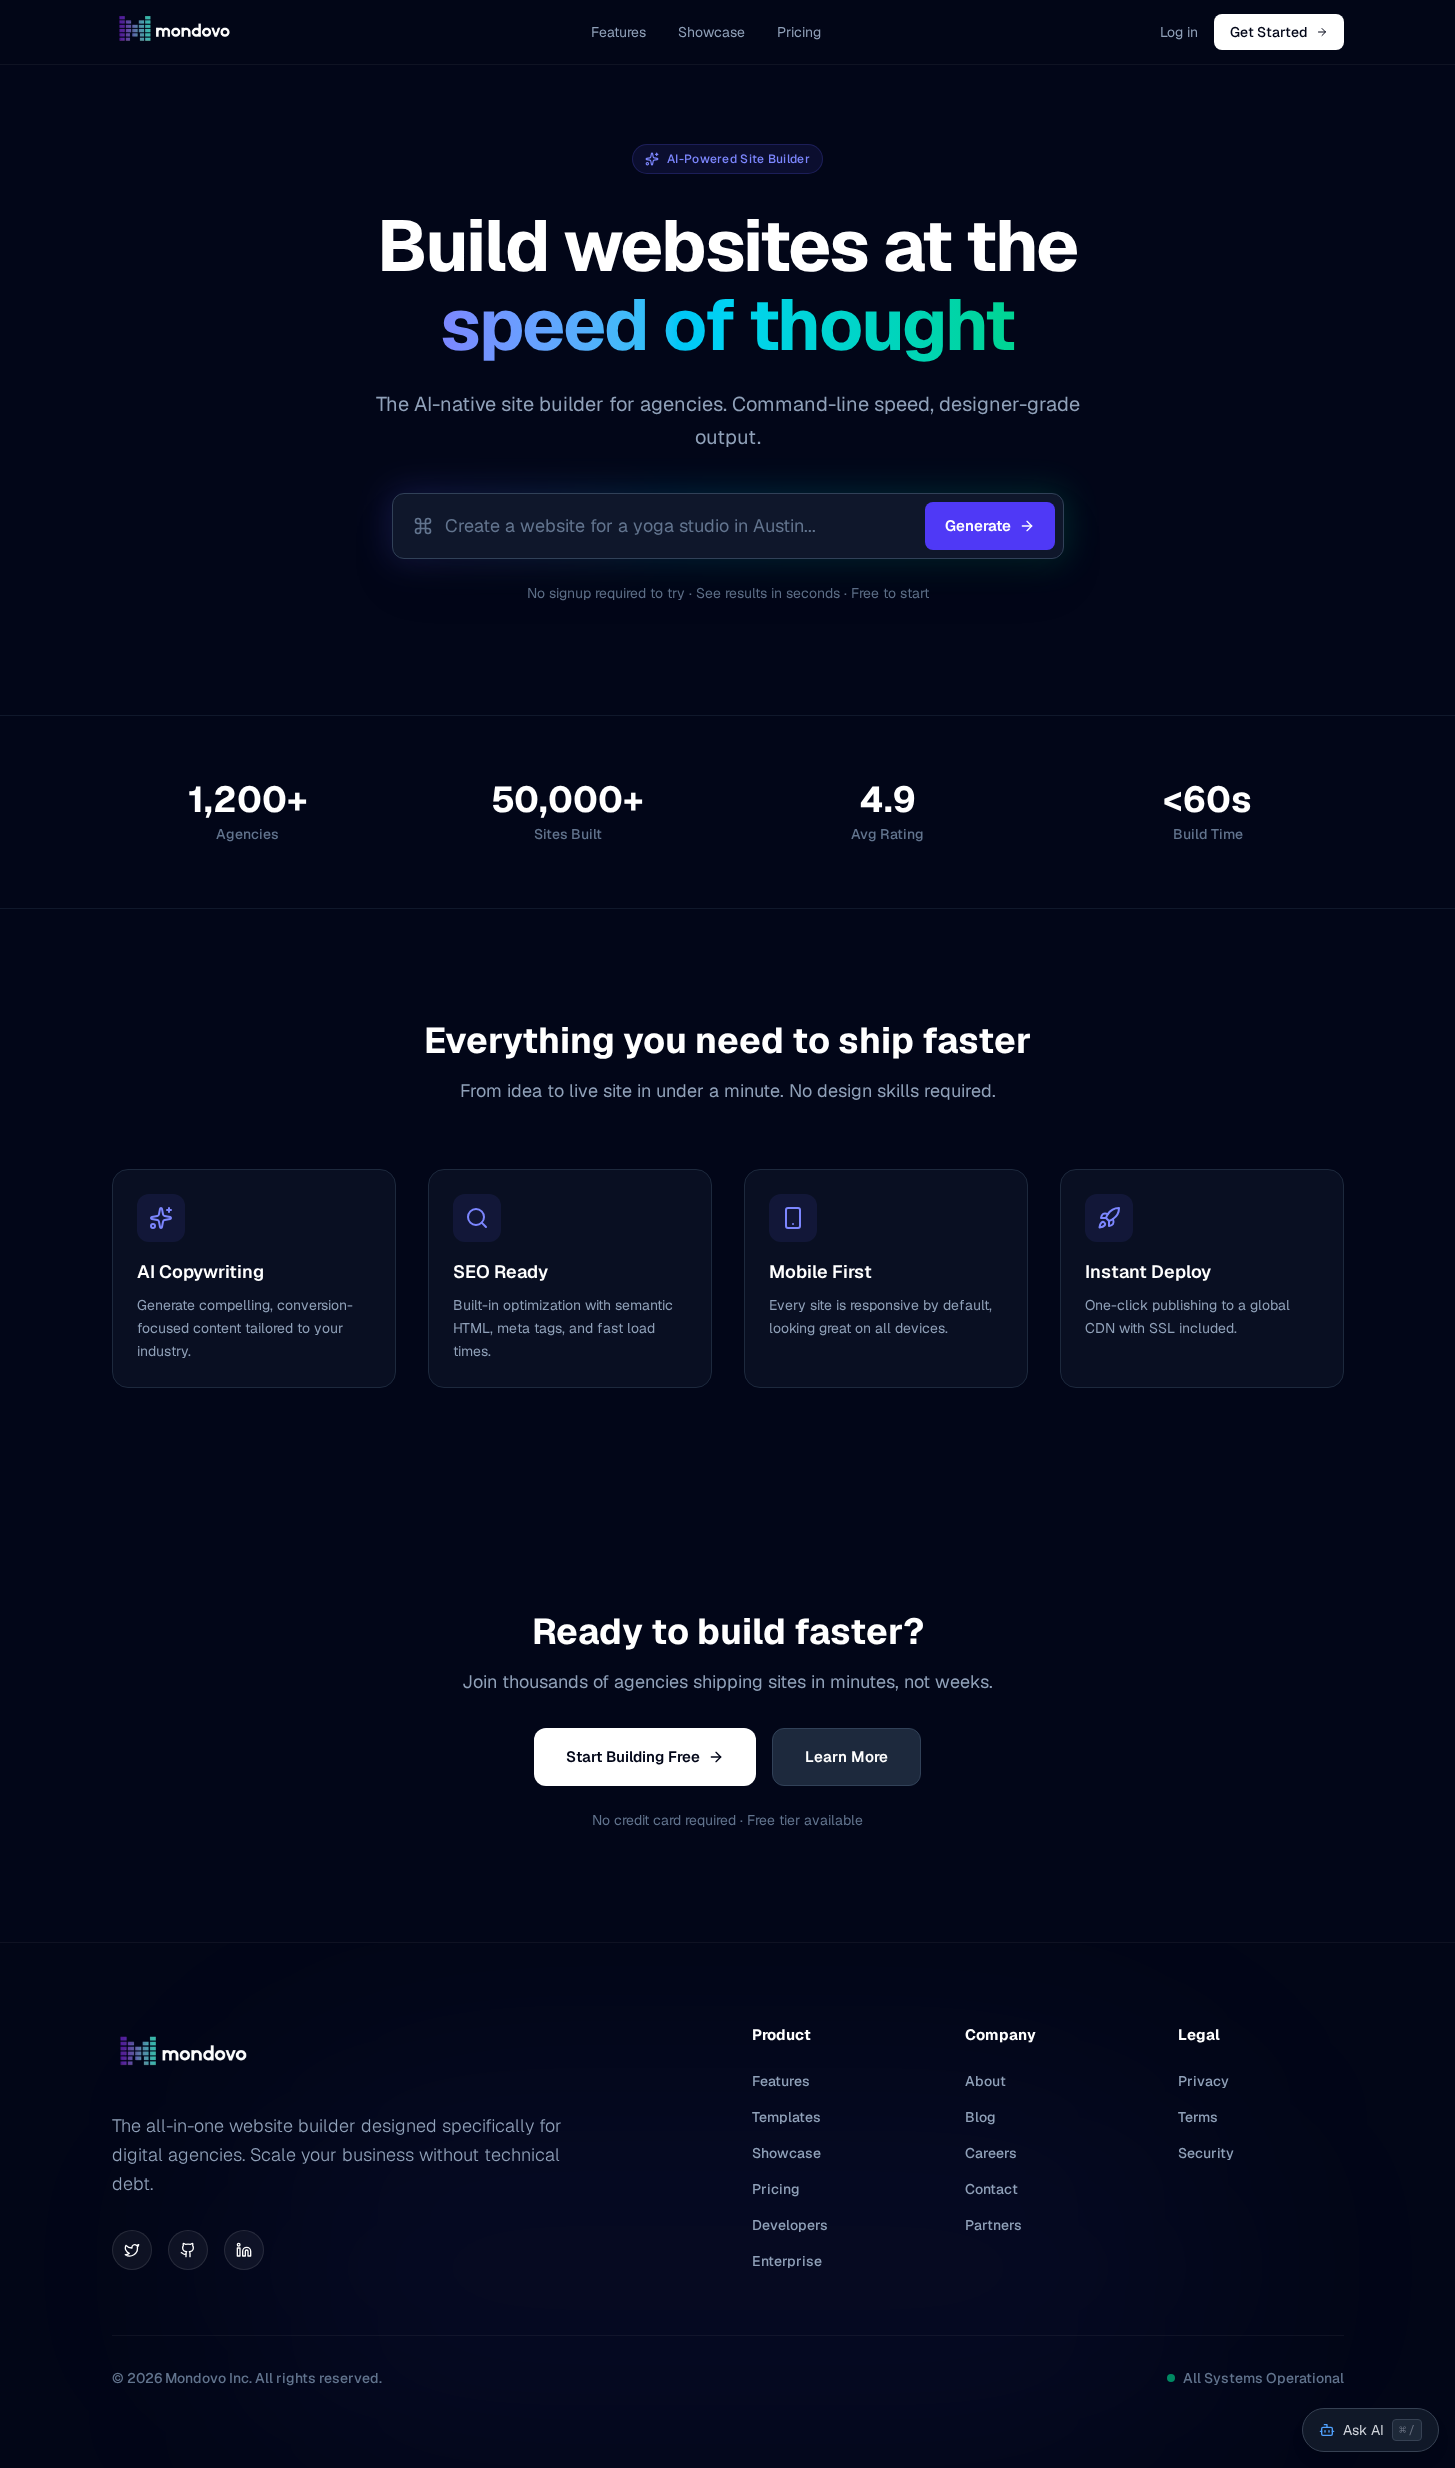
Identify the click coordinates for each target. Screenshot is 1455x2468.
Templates (786, 2117)
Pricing (799, 32)
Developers (790, 2225)
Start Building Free (633, 1756)
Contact (991, 2189)
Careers (991, 2153)
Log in (1179, 32)
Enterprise (787, 2261)
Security (1206, 2153)
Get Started (1269, 32)
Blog (980, 2117)
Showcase (711, 32)
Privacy (1203, 2081)
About (985, 2081)
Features (618, 32)
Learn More (846, 1756)
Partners (993, 2225)
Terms (1198, 2117)
